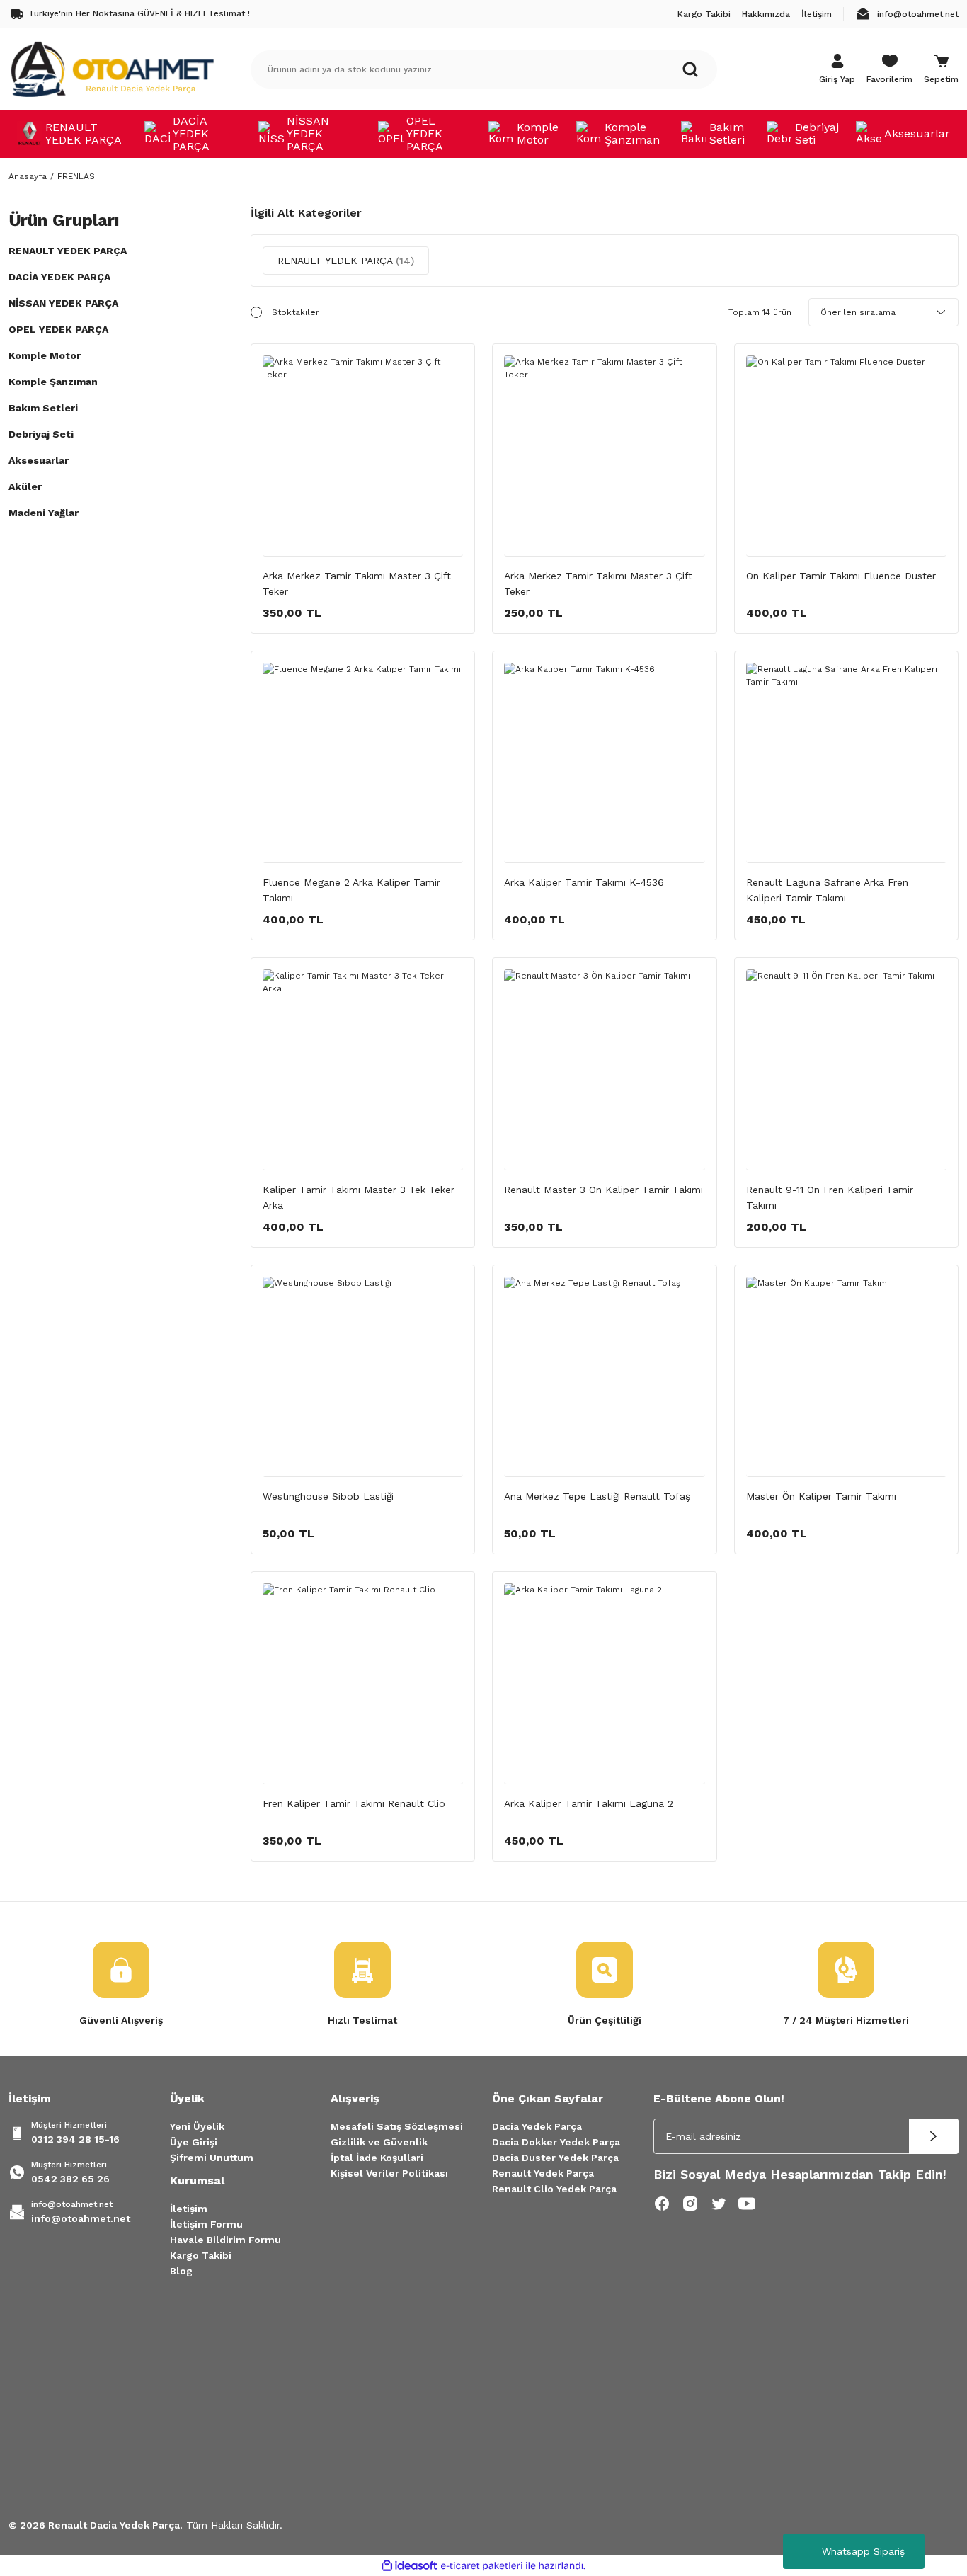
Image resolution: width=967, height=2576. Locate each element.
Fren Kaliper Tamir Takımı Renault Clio (354, 1803)
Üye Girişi (194, 2142)
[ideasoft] (409, 2566)
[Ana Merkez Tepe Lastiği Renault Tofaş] (605, 1377)
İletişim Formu (206, 2224)
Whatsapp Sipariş (863, 2551)
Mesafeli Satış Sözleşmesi (397, 2126)
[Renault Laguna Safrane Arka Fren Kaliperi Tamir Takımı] (847, 763)
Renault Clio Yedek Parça (554, 2189)
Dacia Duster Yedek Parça (555, 2158)
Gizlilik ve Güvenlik (379, 2142)
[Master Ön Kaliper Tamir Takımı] (847, 1377)
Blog (181, 2271)
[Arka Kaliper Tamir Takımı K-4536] (605, 763)
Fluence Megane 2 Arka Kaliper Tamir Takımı (351, 890)
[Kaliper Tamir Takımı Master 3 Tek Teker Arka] (363, 1070)
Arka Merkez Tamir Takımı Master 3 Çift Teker (357, 583)
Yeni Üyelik (197, 2126)
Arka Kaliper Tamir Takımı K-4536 (584, 882)
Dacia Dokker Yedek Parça (556, 2142)
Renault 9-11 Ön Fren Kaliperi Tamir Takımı (830, 1197)
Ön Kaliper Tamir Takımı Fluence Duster (841, 576)
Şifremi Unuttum (212, 2158)
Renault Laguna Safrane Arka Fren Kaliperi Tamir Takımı (827, 890)
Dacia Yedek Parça (537, 2126)
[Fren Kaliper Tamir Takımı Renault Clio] (363, 1684)
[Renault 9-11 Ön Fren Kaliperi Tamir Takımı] (847, 1070)
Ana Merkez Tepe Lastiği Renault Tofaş (597, 1496)
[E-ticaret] (482, 2565)
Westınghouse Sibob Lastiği (328, 1496)
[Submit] (934, 2136)
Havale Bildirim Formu (225, 2240)
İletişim (189, 2209)
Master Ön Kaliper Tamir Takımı (821, 1496)
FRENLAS (76, 176)
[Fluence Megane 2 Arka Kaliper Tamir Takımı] (363, 763)
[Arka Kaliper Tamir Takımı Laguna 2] (605, 1684)
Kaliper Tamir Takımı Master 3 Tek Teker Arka (359, 1197)
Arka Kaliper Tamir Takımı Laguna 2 (589, 1803)
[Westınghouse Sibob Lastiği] (363, 1377)
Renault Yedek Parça (543, 2173)
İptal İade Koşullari (377, 2158)
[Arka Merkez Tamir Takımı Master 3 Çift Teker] (363, 456)
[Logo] (112, 69)
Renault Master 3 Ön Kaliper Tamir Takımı (603, 1190)
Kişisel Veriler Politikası (389, 2173)
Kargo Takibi (201, 2255)
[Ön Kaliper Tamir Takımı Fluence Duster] (847, 456)
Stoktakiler (296, 312)
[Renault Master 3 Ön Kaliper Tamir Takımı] (605, 1070)
